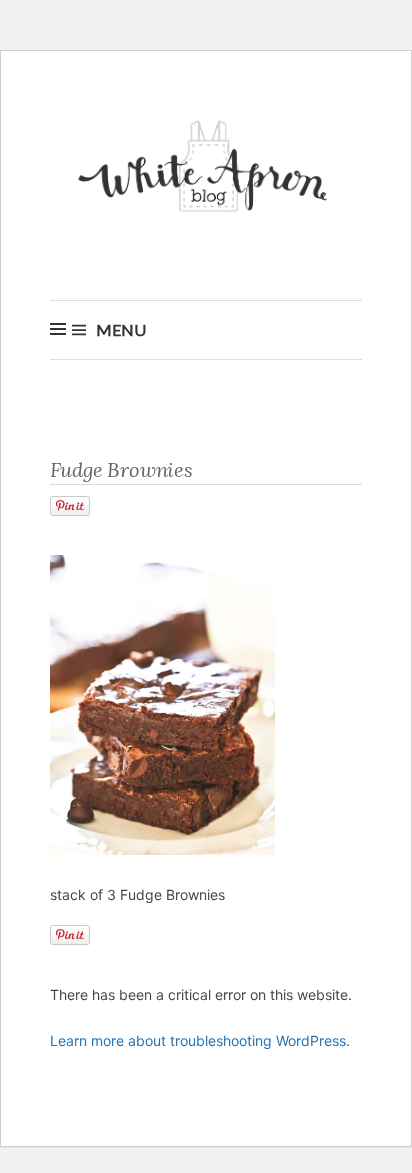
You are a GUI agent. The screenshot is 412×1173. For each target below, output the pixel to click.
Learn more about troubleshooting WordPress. (200, 1040)
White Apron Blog (206, 171)
